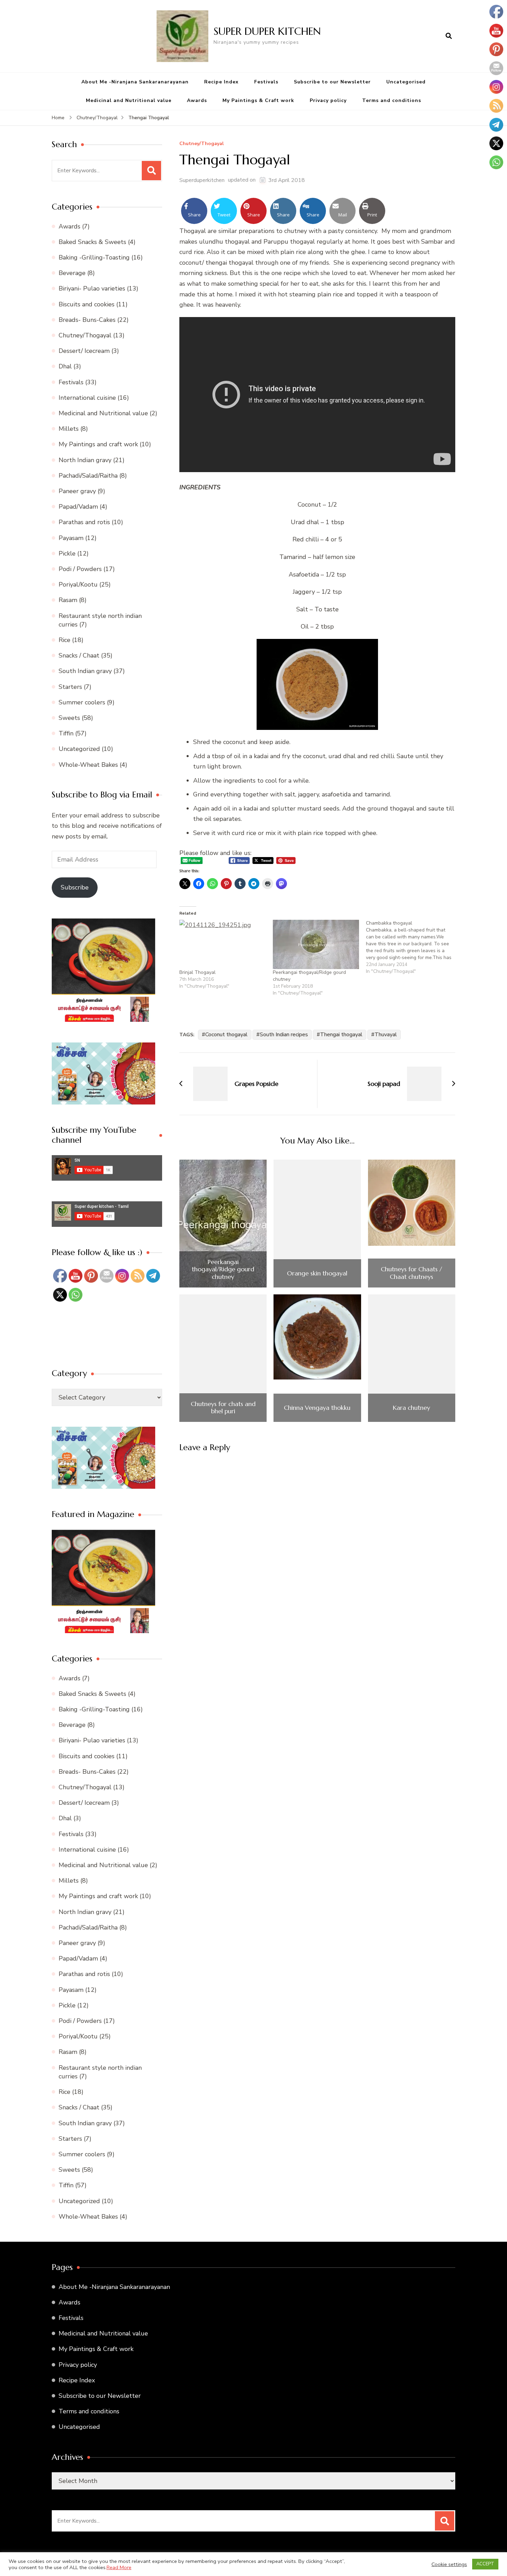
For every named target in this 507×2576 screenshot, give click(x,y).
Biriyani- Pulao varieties (92, 288)
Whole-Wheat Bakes (88, 765)
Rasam (68, 600)
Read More (119, 2567)
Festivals (266, 82)
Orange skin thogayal (317, 1273)
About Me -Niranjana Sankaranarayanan (135, 82)
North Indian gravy (85, 460)
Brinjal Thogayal (197, 972)
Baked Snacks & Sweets (92, 242)
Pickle (67, 553)
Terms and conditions (392, 100)
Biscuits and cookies (87, 304)
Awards (197, 100)
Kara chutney (411, 1408)
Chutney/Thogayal (202, 144)
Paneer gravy (77, 491)
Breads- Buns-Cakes (87, 320)
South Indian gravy (85, 671)
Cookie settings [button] (449, 2564)
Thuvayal (386, 1035)
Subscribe (75, 887)
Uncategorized (79, 749)
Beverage (72, 273)
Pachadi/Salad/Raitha (88, 476)
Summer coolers (82, 702)
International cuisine (87, 398)
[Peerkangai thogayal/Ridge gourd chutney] (316, 944)
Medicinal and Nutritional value (129, 100)
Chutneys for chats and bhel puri (223, 1408)
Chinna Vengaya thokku (317, 1408)
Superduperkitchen (202, 180)
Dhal (65, 366)
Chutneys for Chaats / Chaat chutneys (411, 1273)
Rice (64, 640)
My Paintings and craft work (98, 444)
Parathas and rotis (84, 522)
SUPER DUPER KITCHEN (267, 31)
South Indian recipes (284, 1035)
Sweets (69, 718)
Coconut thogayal (226, 1035)
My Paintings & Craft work (258, 100)
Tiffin (66, 733)
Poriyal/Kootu (78, 584)
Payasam (71, 538)
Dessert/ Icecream (84, 351)
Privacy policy (328, 100)
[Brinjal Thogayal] (223, 944)
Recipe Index (221, 82)
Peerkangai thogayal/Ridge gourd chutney (223, 1269)
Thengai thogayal (341, 1035)
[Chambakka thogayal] (413, 947)
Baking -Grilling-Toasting (94, 257)
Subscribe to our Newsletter (332, 82)
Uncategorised (406, 82)
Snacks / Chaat (79, 655)
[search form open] (449, 36)
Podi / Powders (80, 569)
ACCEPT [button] (485, 2564)
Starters (70, 687)
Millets (69, 429)
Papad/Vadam (78, 507)
